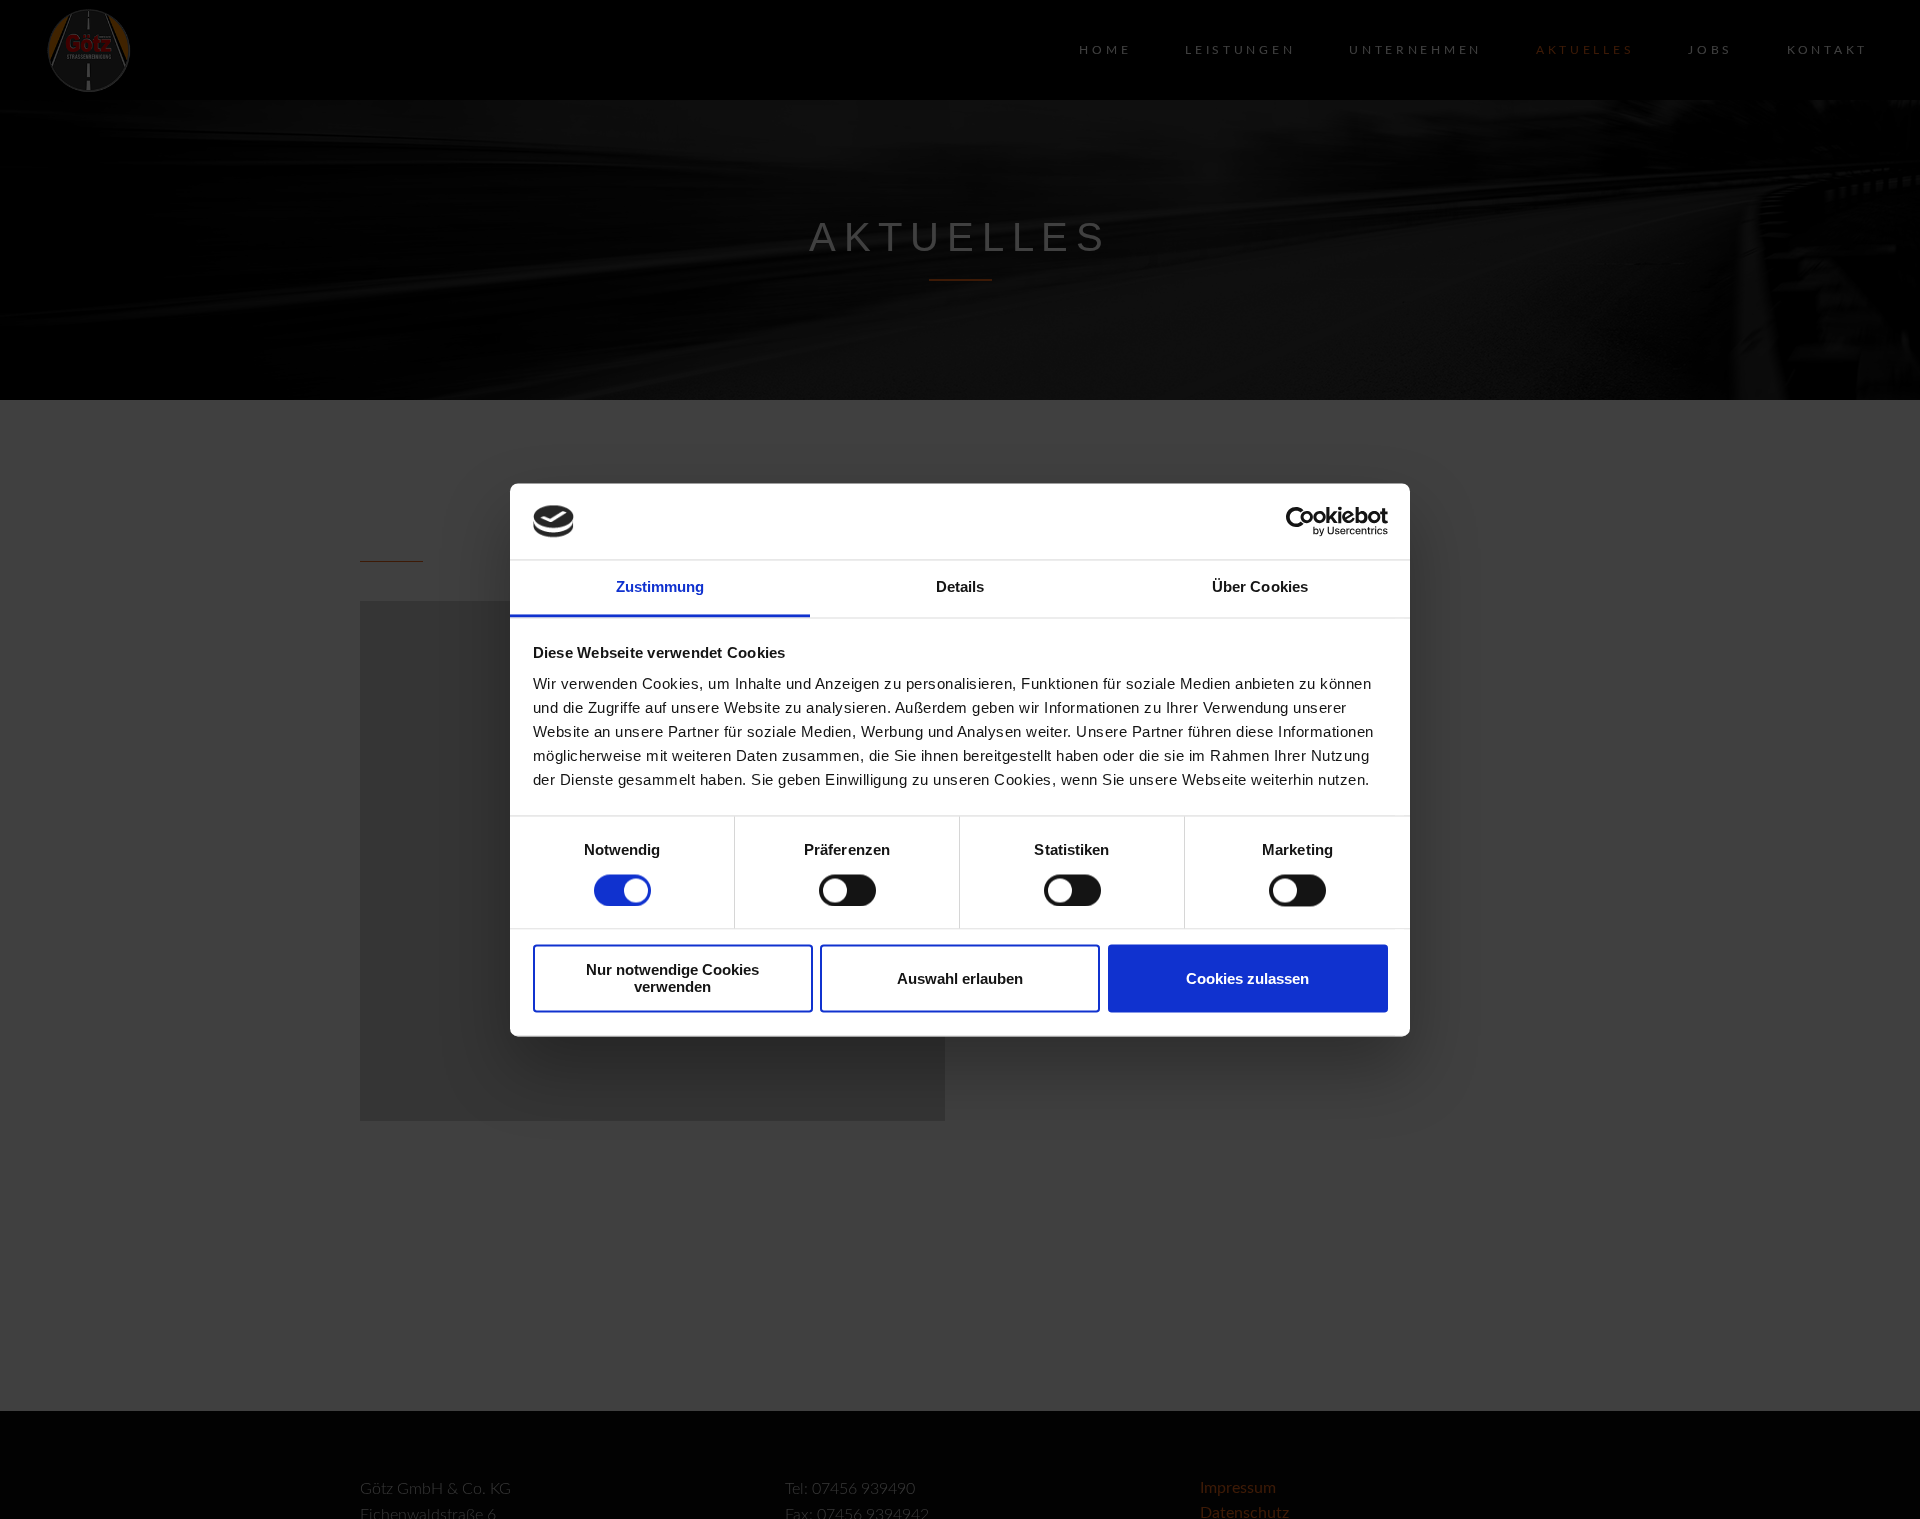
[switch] (847, 890)
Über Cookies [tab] (1260, 587)
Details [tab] (960, 587)
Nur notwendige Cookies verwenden (672, 979)
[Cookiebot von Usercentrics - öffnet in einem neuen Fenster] (1300, 521)
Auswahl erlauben (960, 978)
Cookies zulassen (1247, 978)
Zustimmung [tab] (660, 587)
